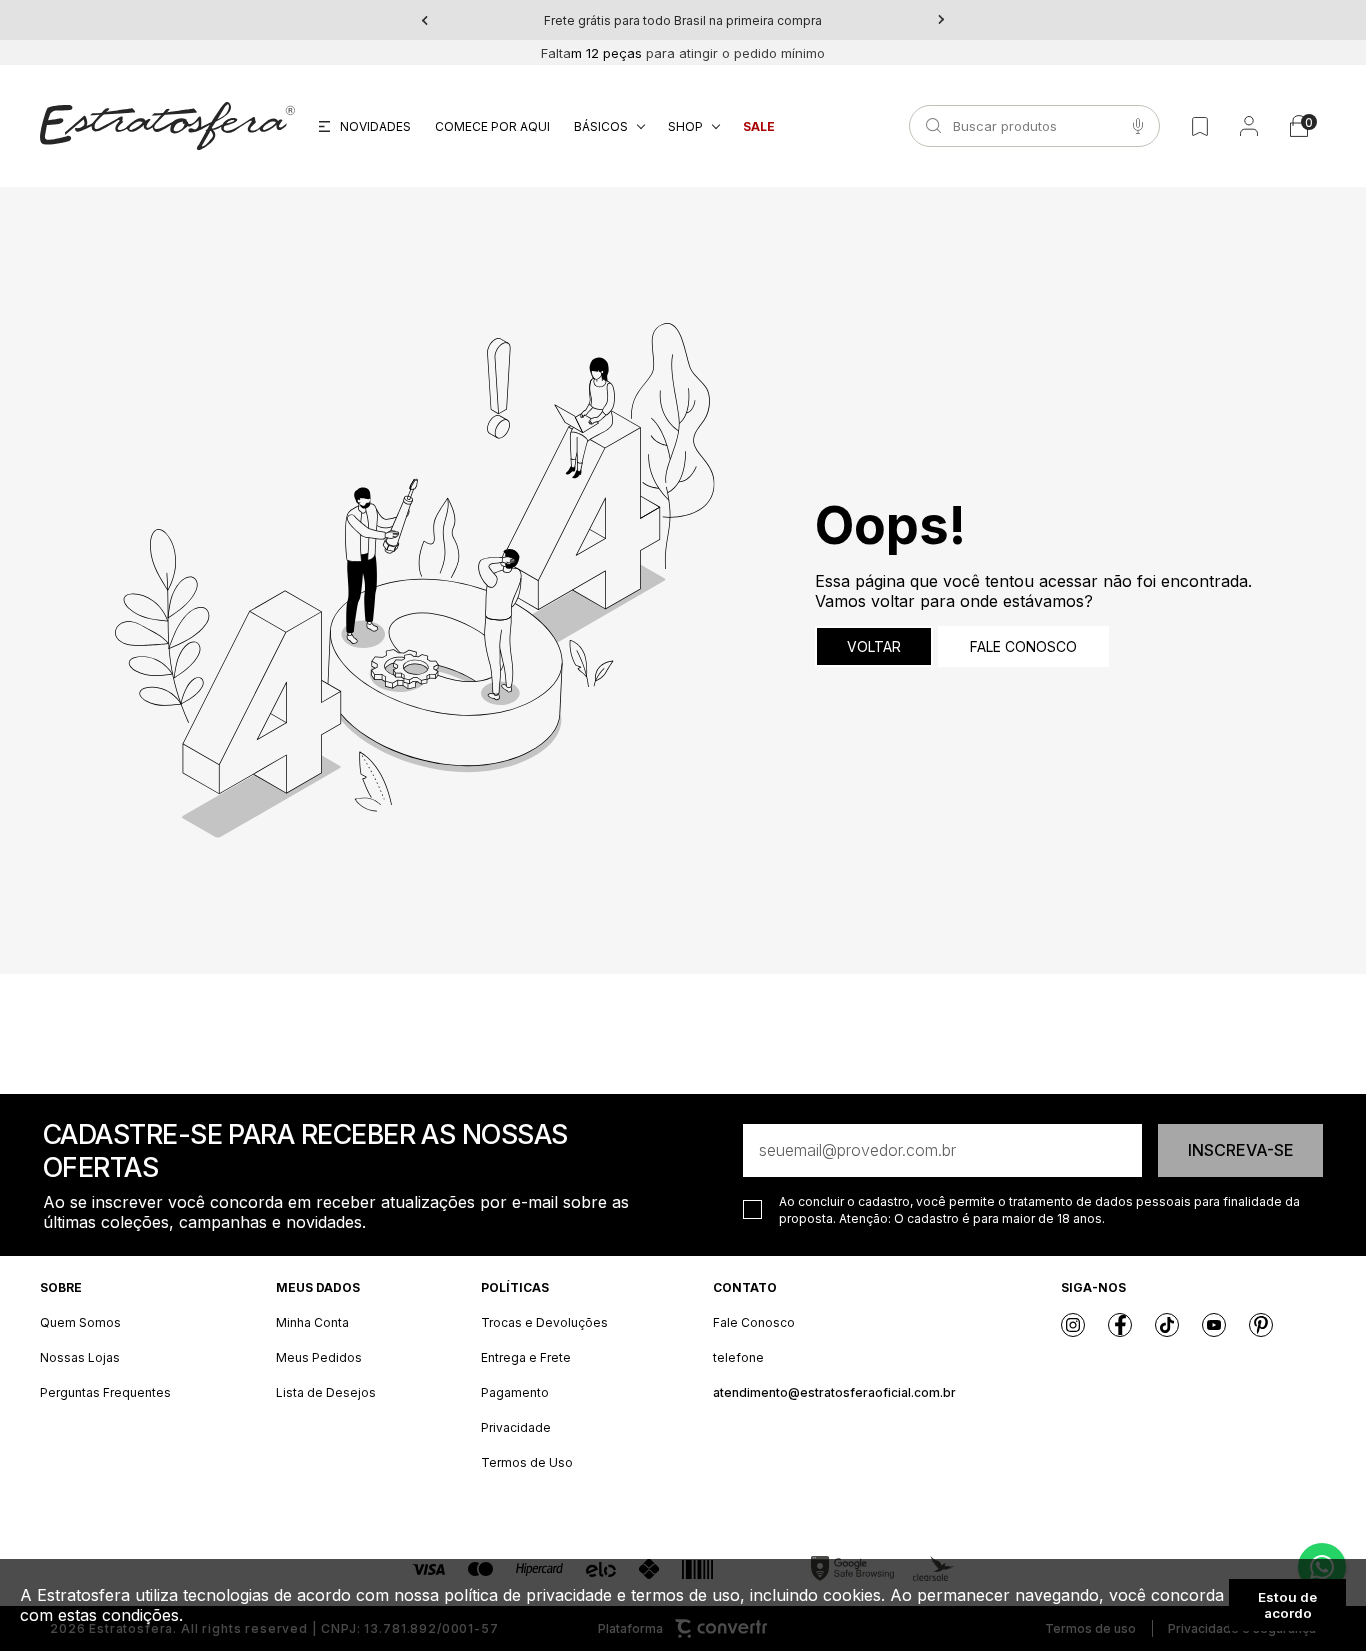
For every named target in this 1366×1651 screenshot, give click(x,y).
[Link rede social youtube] (1214, 1325)
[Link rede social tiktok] (1167, 1325)
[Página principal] (167, 126)
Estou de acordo (1287, 1605)
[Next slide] (941, 20)
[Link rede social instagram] (1073, 1325)
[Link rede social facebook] (1120, 1325)
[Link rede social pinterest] (1261, 1325)
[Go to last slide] (425, 20)
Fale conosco (1023, 646)
